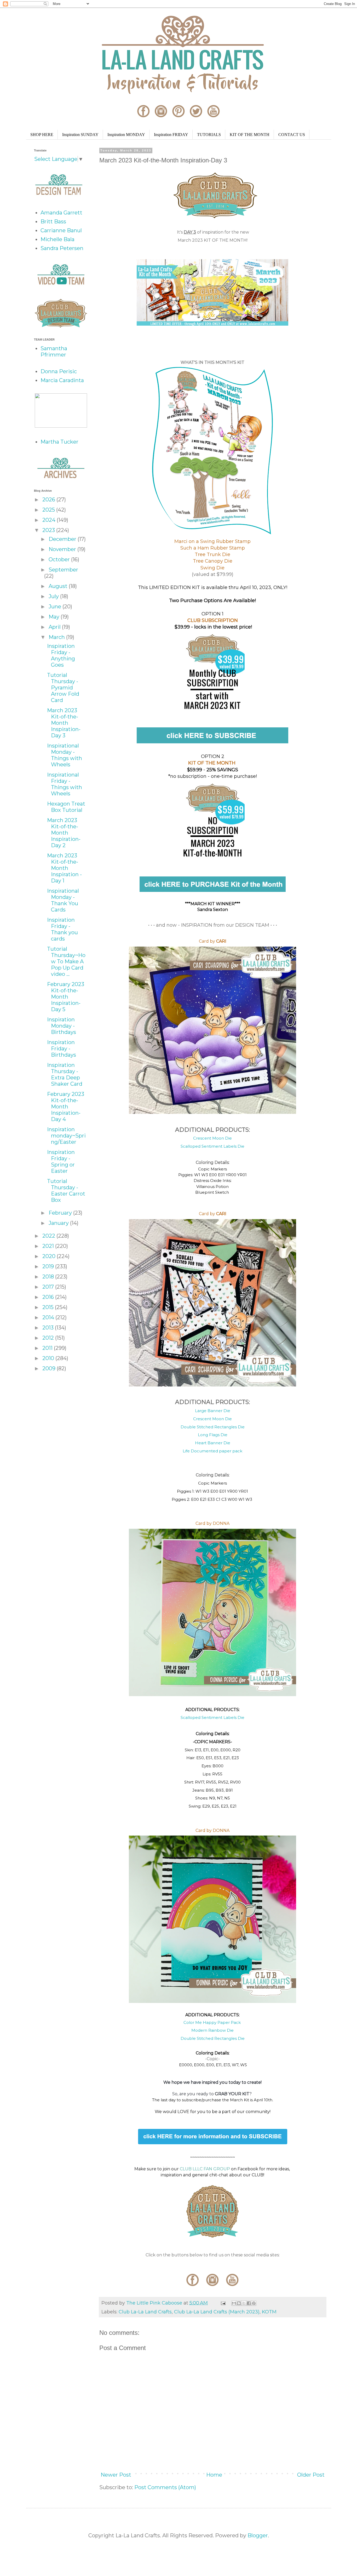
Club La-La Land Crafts (145, 2312)
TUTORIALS (209, 135)
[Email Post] (223, 2303)
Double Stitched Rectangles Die (213, 1427)
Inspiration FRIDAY (171, 135)
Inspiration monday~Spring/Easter (66, 1136)
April (55, 627)
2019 (49, 1266)
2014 (49, 1317)
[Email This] (234, 2303)
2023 (49, 530)
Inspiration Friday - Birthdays (62, 1049)
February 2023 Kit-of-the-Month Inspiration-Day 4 (66, 1107)
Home (214, 2475)
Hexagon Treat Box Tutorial (66, 807)
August (59, 586)
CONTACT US (292, 135)
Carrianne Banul (61, 230)
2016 (49, 1297)
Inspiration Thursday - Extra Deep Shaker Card (65, 1074)
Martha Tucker (59, 442)
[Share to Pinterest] (254, 2303)
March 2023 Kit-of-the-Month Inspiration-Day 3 (64, 723)
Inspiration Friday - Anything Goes (61, 655)
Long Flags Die (213, 1435)
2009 (50, 1368)
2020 (50, 1256)
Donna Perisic (59, 371)
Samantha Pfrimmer (54, 352)
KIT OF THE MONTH (250, 135)
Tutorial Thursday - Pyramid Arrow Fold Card (63, 688)
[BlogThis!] (239, 2303)
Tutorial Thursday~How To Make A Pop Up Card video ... (66, 961)
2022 (49, 1236)
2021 (49, 1246)
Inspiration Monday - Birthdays (62, 1026)
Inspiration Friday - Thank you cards (62, 929)
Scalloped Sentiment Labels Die (212, 1146)
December (63, 539)
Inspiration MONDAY (126, 135)
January (59, 1223)
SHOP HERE (42, 135)
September (63, 570)
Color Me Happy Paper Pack (213, 2022)
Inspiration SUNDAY (80, 135)
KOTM (269, 2312)
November (63, 549)
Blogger (258, 2535)
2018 (49, 1277)
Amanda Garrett (61, 213)
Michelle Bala (57, 239)
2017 (49, 1287)
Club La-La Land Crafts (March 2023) (217, 2312)
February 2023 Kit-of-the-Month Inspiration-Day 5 (66, 997)
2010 (49, 1358)
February (61, 1213)
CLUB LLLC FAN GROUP (205, 2169)
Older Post (311, 2475)
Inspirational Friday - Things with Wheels (65, 784)
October (60, 559)
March (57, 637)
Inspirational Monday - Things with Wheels (65, 755)
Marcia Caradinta (62, 380)
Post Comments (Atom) (165, 2487)
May (55, 617)
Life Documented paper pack (212, 1451)
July (54, 596)
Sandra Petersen (62, 248)
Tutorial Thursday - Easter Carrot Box (66, 1191)
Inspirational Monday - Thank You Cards (63, 900)
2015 (49, 1307)
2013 (49, 1328)
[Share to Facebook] (249, 2303)
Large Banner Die (213, 1411)
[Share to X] (244, 2303)
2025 (49, 510)
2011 (48, 1348)
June (56, 607)
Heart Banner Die (213, 1443)
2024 (50, 520)
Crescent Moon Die (212, 1138)
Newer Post (116, 2475)
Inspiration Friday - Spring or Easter (61, 1162)
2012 (49, 1338)
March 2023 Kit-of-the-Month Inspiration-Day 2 (64, 833)
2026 (49, 500)
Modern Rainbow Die (212, 2030)
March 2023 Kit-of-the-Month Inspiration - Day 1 (64, 868)
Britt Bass (53, 222)
